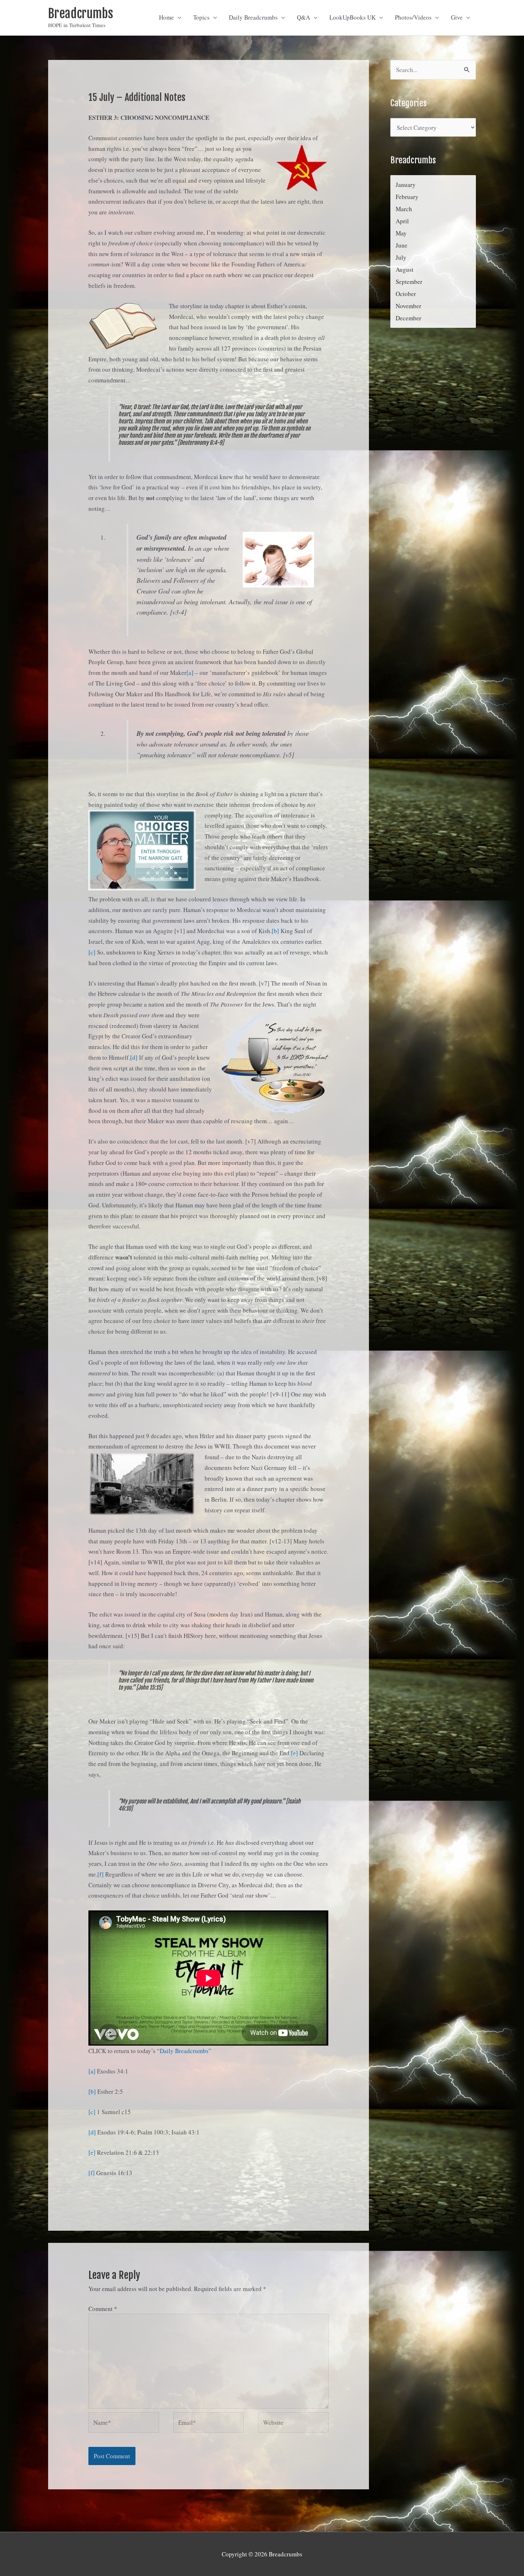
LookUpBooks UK (353, 17)
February (407, 197)
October (406, 294)
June (402, 245)
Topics (201, 17)
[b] (275, 931)
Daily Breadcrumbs (253, 17)
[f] (101, 1874)
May (401, 233)
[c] (92, 952)
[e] (294, 1753)
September (409, 282)
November (409, 306)
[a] (190, 673)
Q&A (304, 17)
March (404, 209)
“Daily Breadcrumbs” (184, 2051)
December (409, 318)
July (401, 257)
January (406, 185)
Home (166, 17)
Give (457, 17)
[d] (134, 1057)
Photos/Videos (413, 17)
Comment (103, 2309)
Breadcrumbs (81, 14)
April (402, 221)
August (405, 269)
